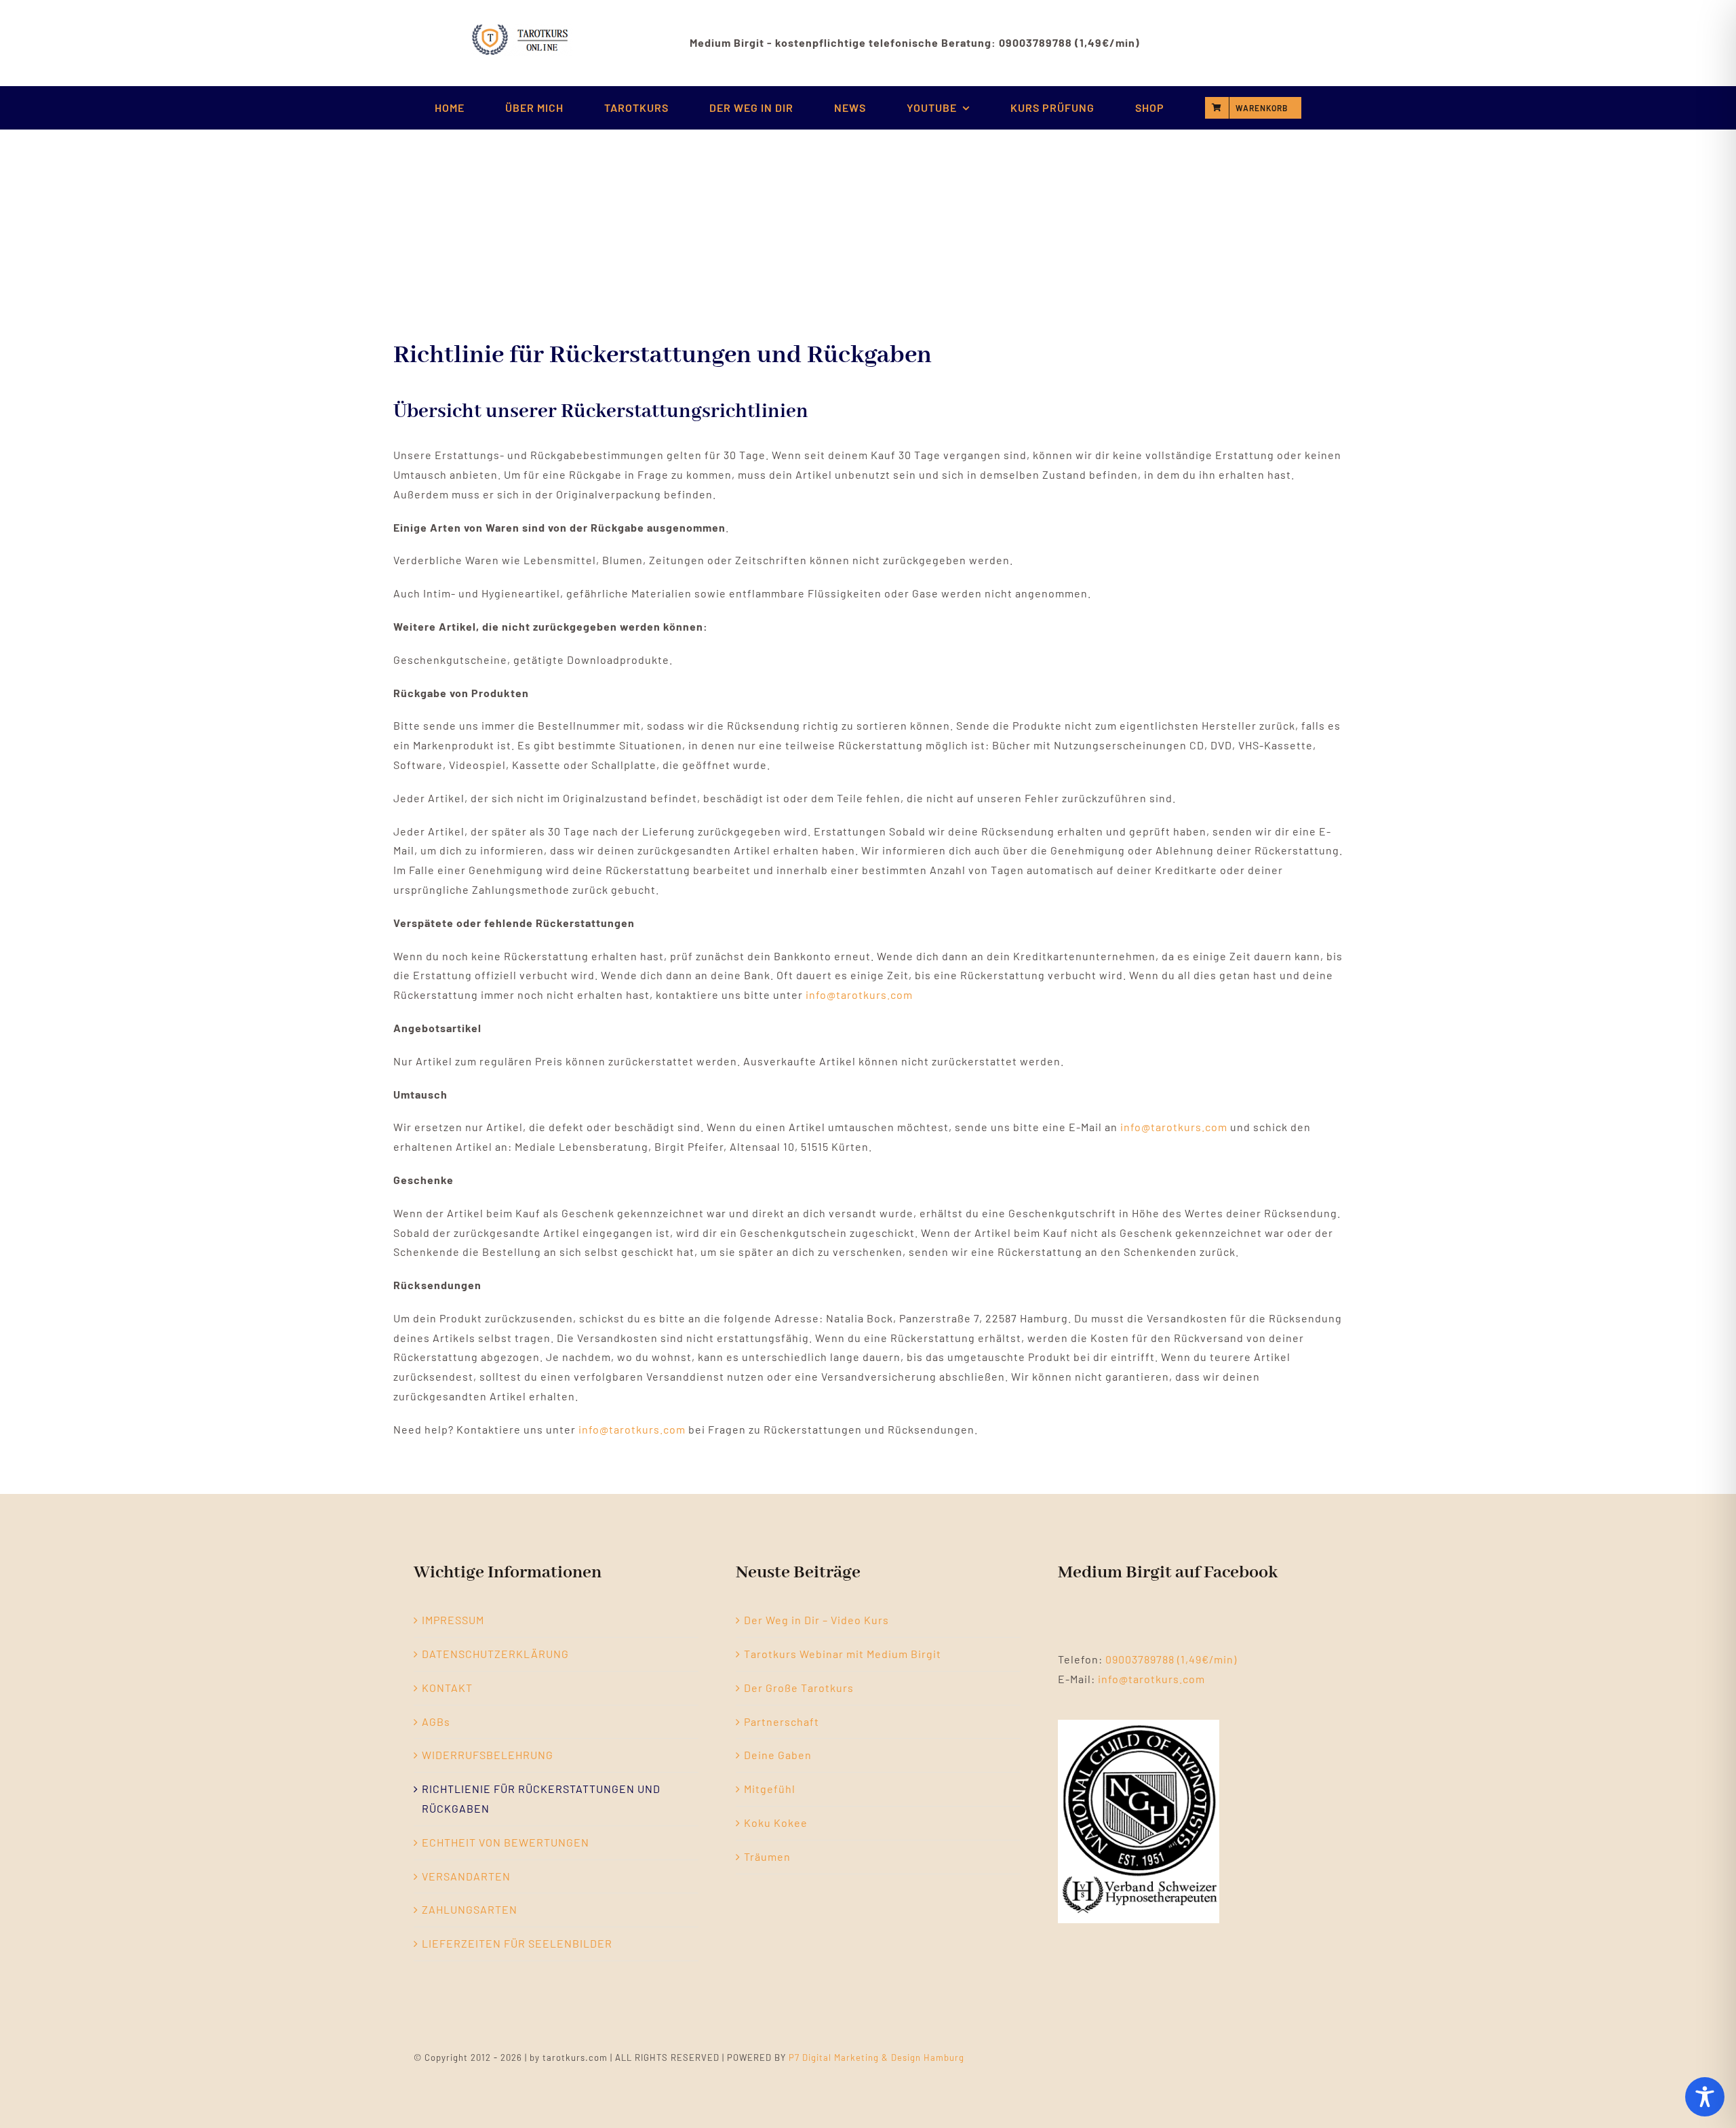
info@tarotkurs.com (859, 994)
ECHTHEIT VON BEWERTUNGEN (506, 1842)
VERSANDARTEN (466, 1876)
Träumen (767, 1856)
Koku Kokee (776, 1822)
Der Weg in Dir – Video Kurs (816, 1620)
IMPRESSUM (453, 1620)
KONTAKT (447, 1688)
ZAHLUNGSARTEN (470, 1909)
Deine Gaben (778, 1755)
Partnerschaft (782, 1721)
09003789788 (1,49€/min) (1171, 1659)
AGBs (436, 1721)
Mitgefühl (770, 1789)
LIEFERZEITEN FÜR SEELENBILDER (517, 1943)
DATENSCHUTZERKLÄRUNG (495, 1654)
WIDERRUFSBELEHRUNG (488, 1755)
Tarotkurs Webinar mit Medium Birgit (843, 1654)
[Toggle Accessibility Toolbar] (1705, 2097)
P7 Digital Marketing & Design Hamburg (876, 2057)
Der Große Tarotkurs (799, 1688)
